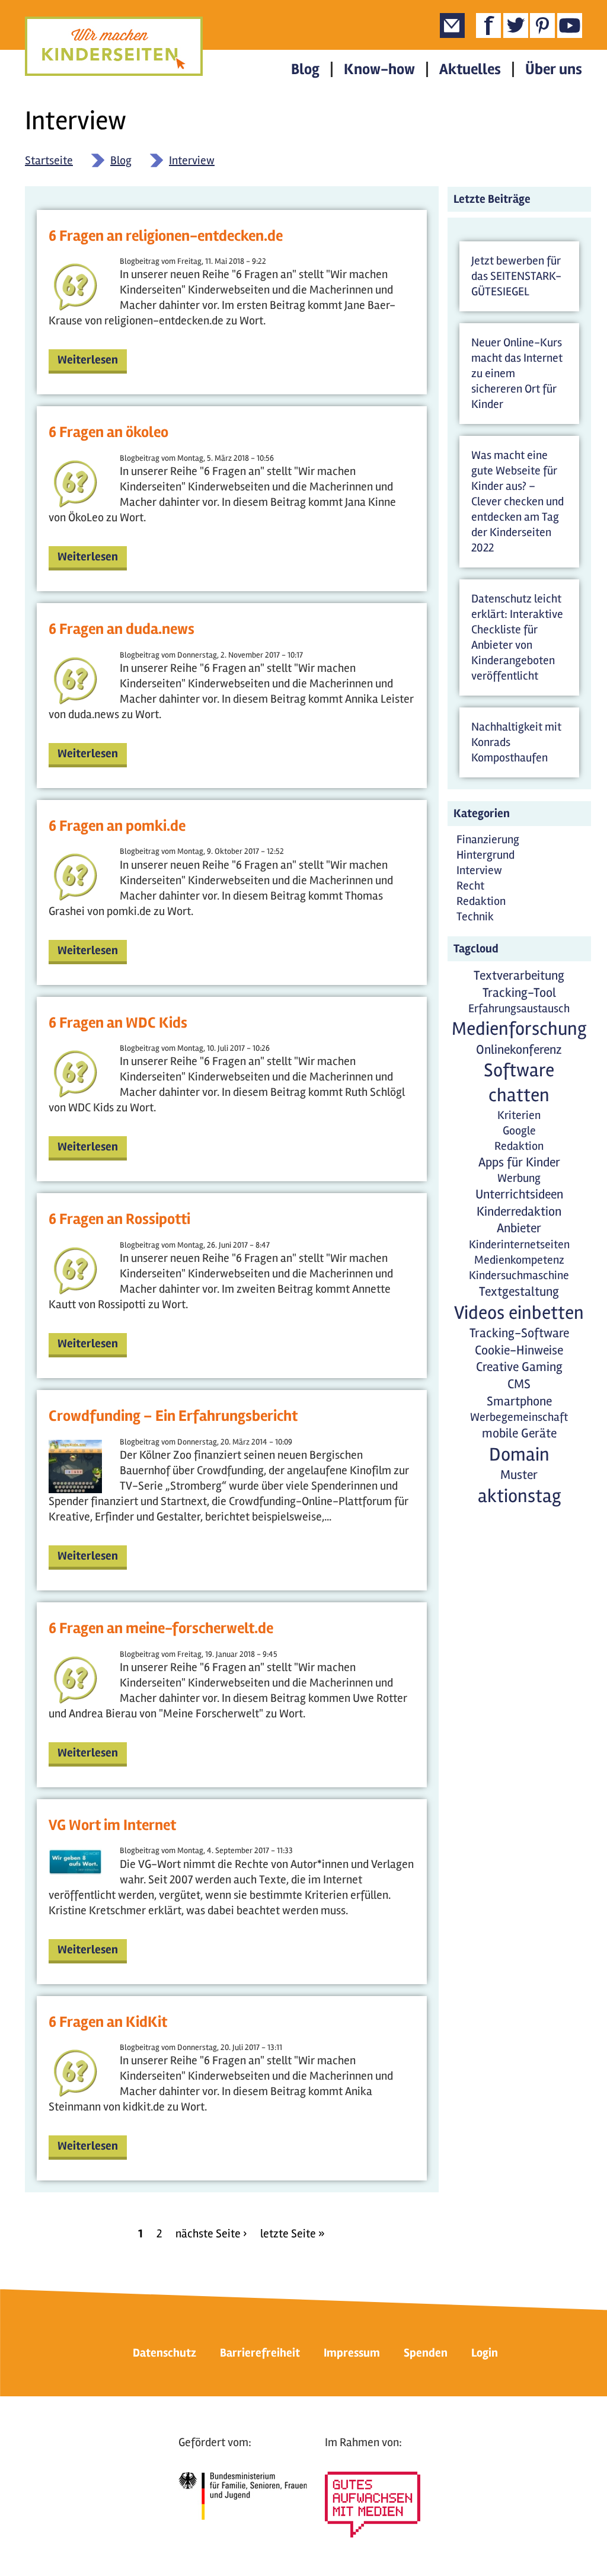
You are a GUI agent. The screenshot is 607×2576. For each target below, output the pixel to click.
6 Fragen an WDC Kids (118, 1023)
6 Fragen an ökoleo (108, 433)
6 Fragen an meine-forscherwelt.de (161, 1629)
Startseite (49, 160)
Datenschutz (164, 2353)
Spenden (426, 2353)
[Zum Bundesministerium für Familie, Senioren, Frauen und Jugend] (243, 2496)
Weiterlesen (88, 360)
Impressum (352, 2353)
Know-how (379, 69)
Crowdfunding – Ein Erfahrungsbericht (173, 1416)
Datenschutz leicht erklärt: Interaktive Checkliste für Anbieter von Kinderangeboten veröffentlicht (517, 637)
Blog (305, 69)
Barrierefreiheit (260, 2353)
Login (485, 2353)
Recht (470, 886)
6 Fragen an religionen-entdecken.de (166, 236)
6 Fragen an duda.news (122, 629)
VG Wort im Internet (112, 1826)
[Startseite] (114, 46)
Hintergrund (485, 855)
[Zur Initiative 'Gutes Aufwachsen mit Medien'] (373, 2505)
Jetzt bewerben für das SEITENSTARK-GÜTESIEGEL (516, 276)
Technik (475, 916)
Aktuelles (470, 69)
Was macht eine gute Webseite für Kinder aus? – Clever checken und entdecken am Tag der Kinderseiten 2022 (517, 501)
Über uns (554, 69)
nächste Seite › (211, 2234)
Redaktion (481, 901)
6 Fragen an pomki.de (117, 826)
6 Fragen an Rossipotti (119, 1220)
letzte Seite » (293, 2234)
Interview (192, 160)
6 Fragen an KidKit (108, 2022)
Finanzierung (488, 839)
